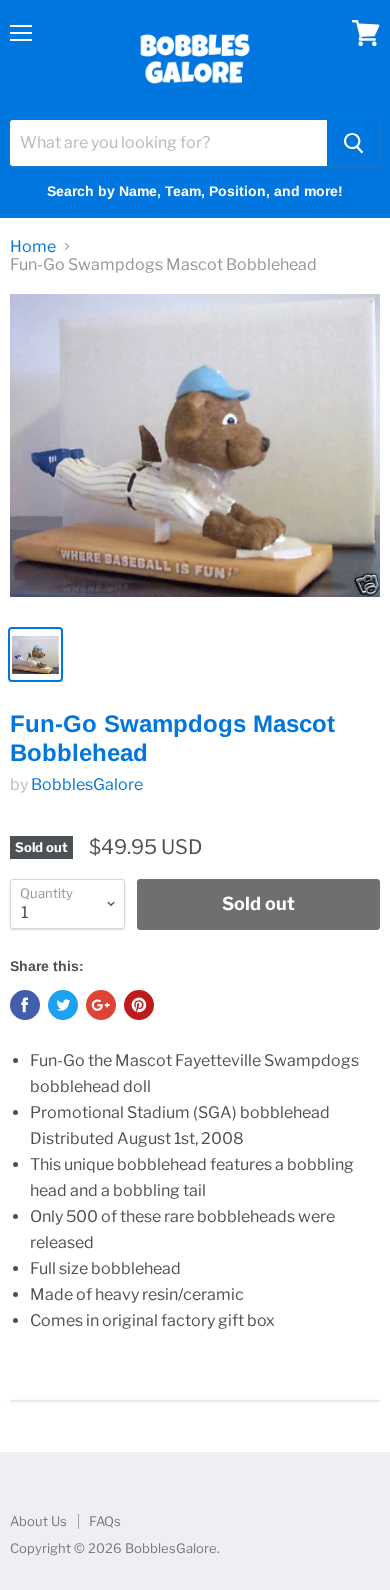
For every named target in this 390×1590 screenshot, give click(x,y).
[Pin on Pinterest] (139, 1005)
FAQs (105, 1521)
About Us (38, 1521)
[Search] (353, 143)
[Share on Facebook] (25, 1005)
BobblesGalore (87, 784)
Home (33, 247)
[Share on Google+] (101, 1005)
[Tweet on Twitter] (63, 1005)
